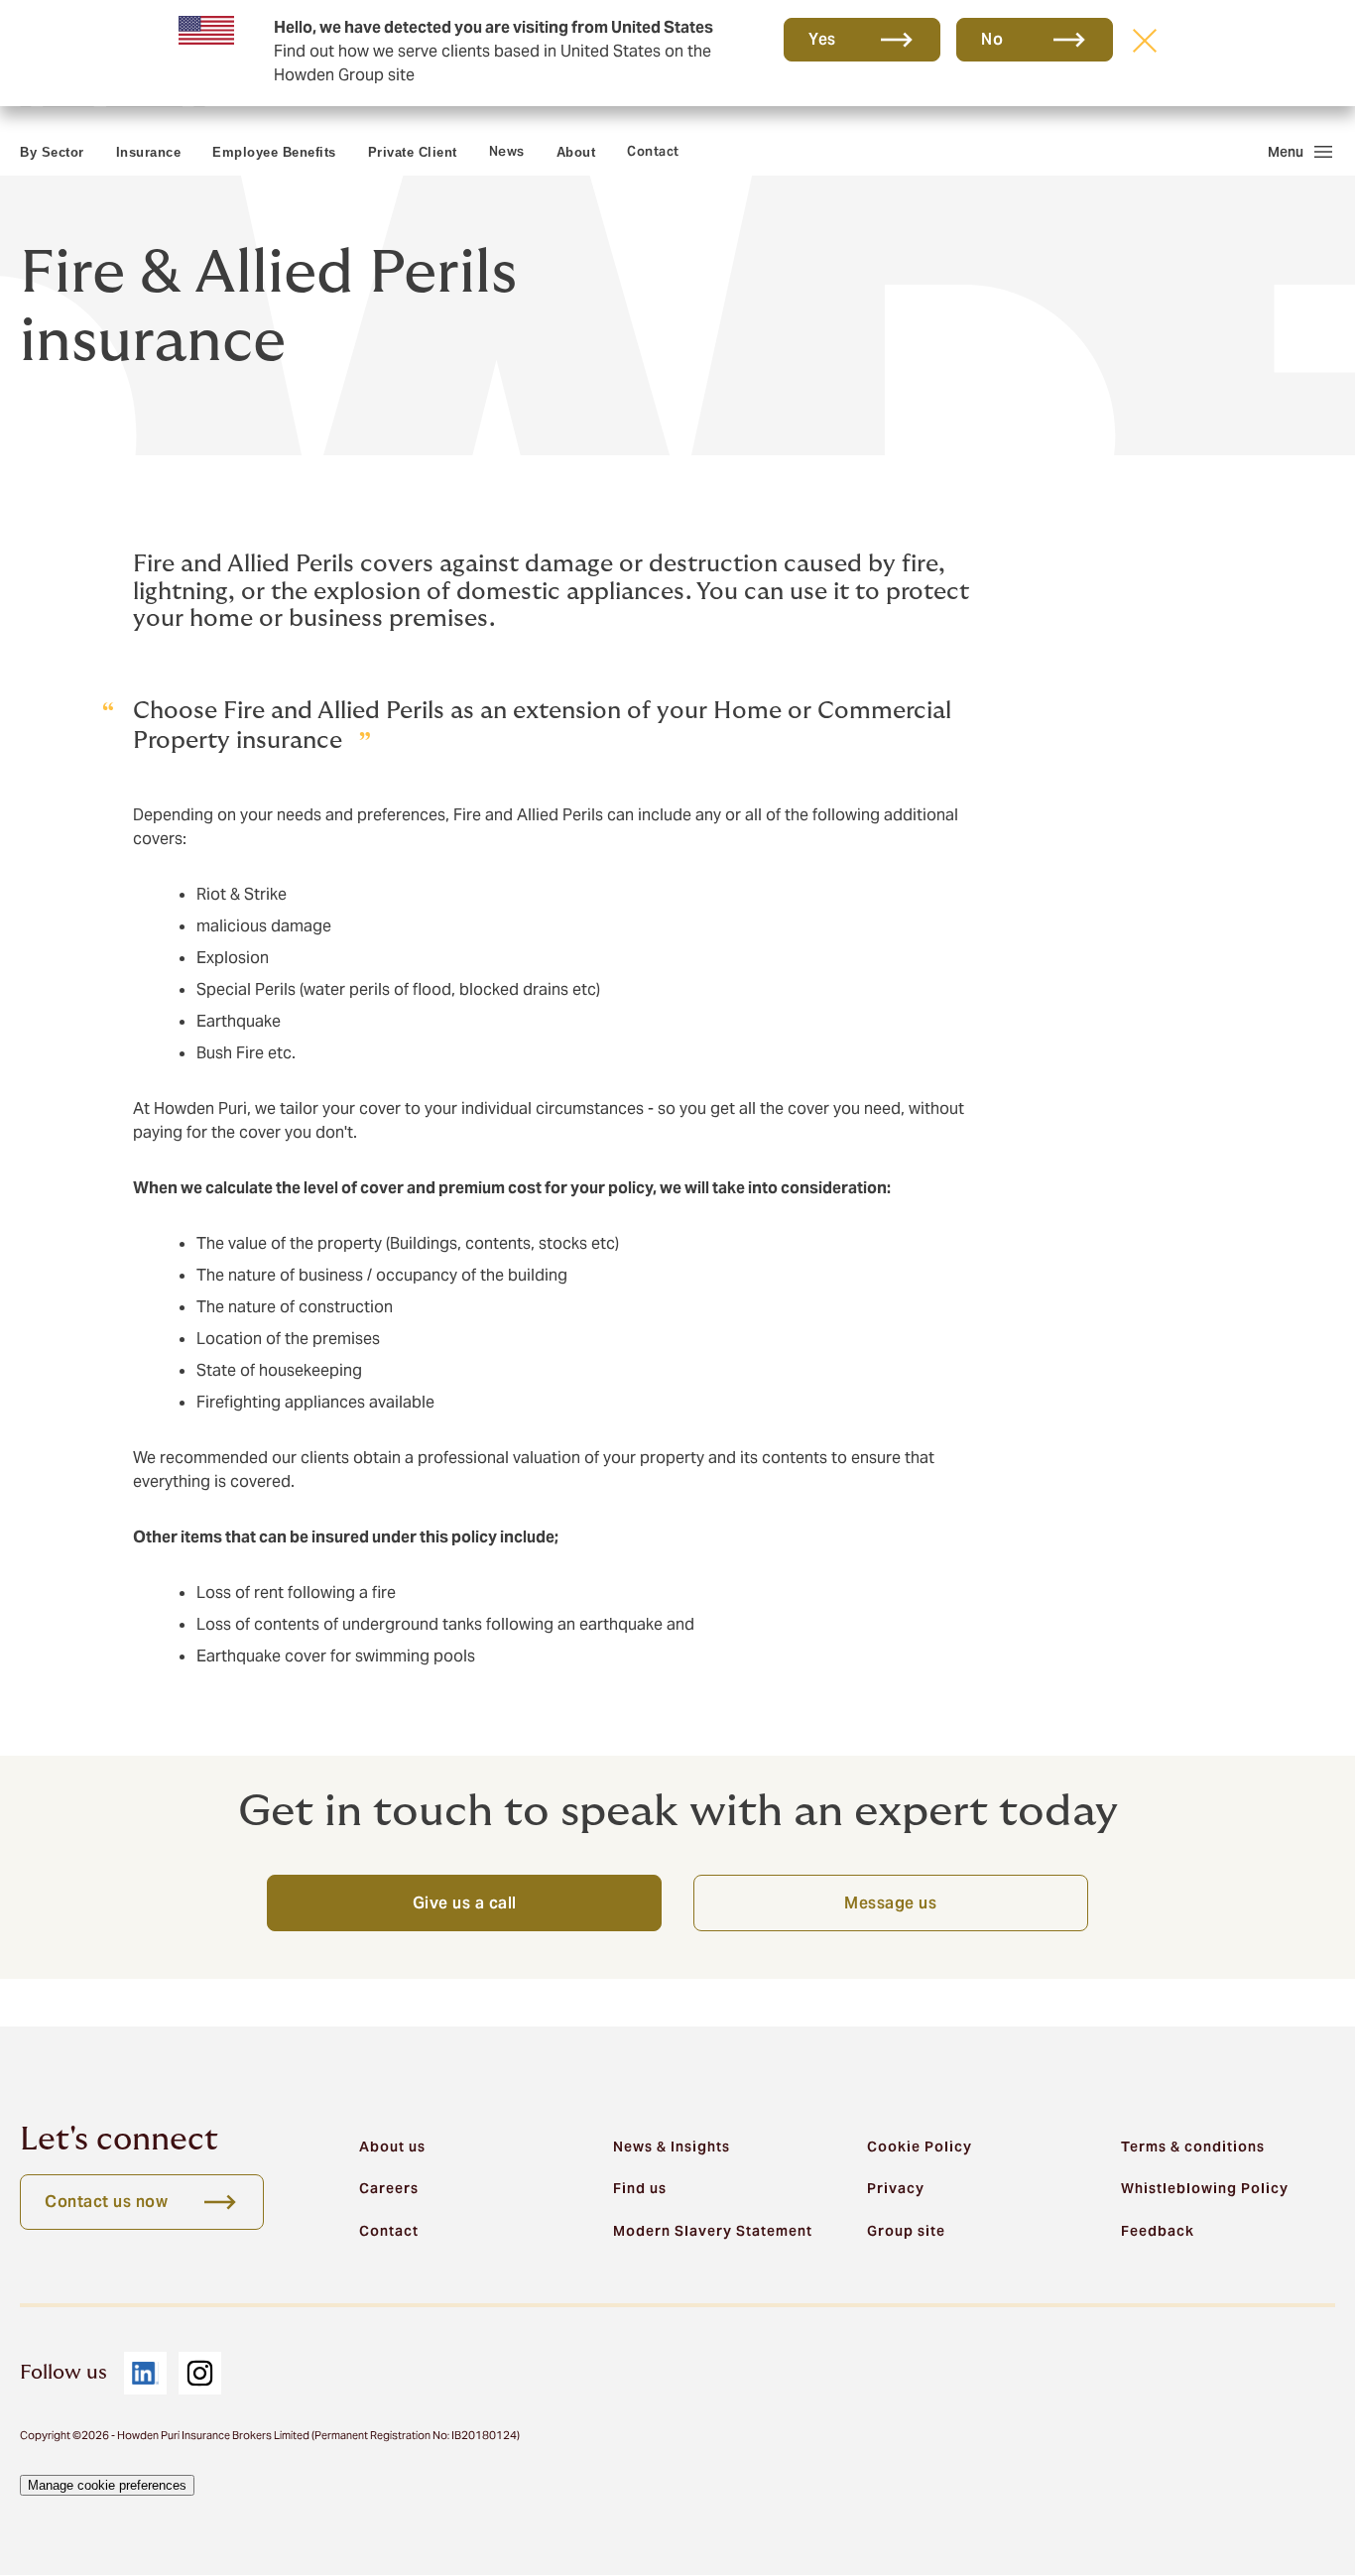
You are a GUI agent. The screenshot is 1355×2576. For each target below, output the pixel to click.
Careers (389, 2188)
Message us (890, 1903)
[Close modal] (1145, 40)
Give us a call (465, 1903)
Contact (653, 151)
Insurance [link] (149, 152)
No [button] (992, 39)
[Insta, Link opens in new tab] (200, 2373)
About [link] (576, 152)
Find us (640, 2188)
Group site (906, 2231)
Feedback (1158, 2231)
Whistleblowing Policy (1205, 2188)
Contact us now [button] (106, 2202)
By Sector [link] (52, 152)
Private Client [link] (413, 152)
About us (392, 2147)
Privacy (896, 2188)
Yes (822, 39)
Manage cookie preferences (107, 2485)
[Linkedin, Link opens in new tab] (145, 2373)
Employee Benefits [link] (274, 152)
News (507, 151)
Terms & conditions (1193, 2147)
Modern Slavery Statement (713, 2231)
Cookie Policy (920, 2147)
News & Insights (672, 2147)
